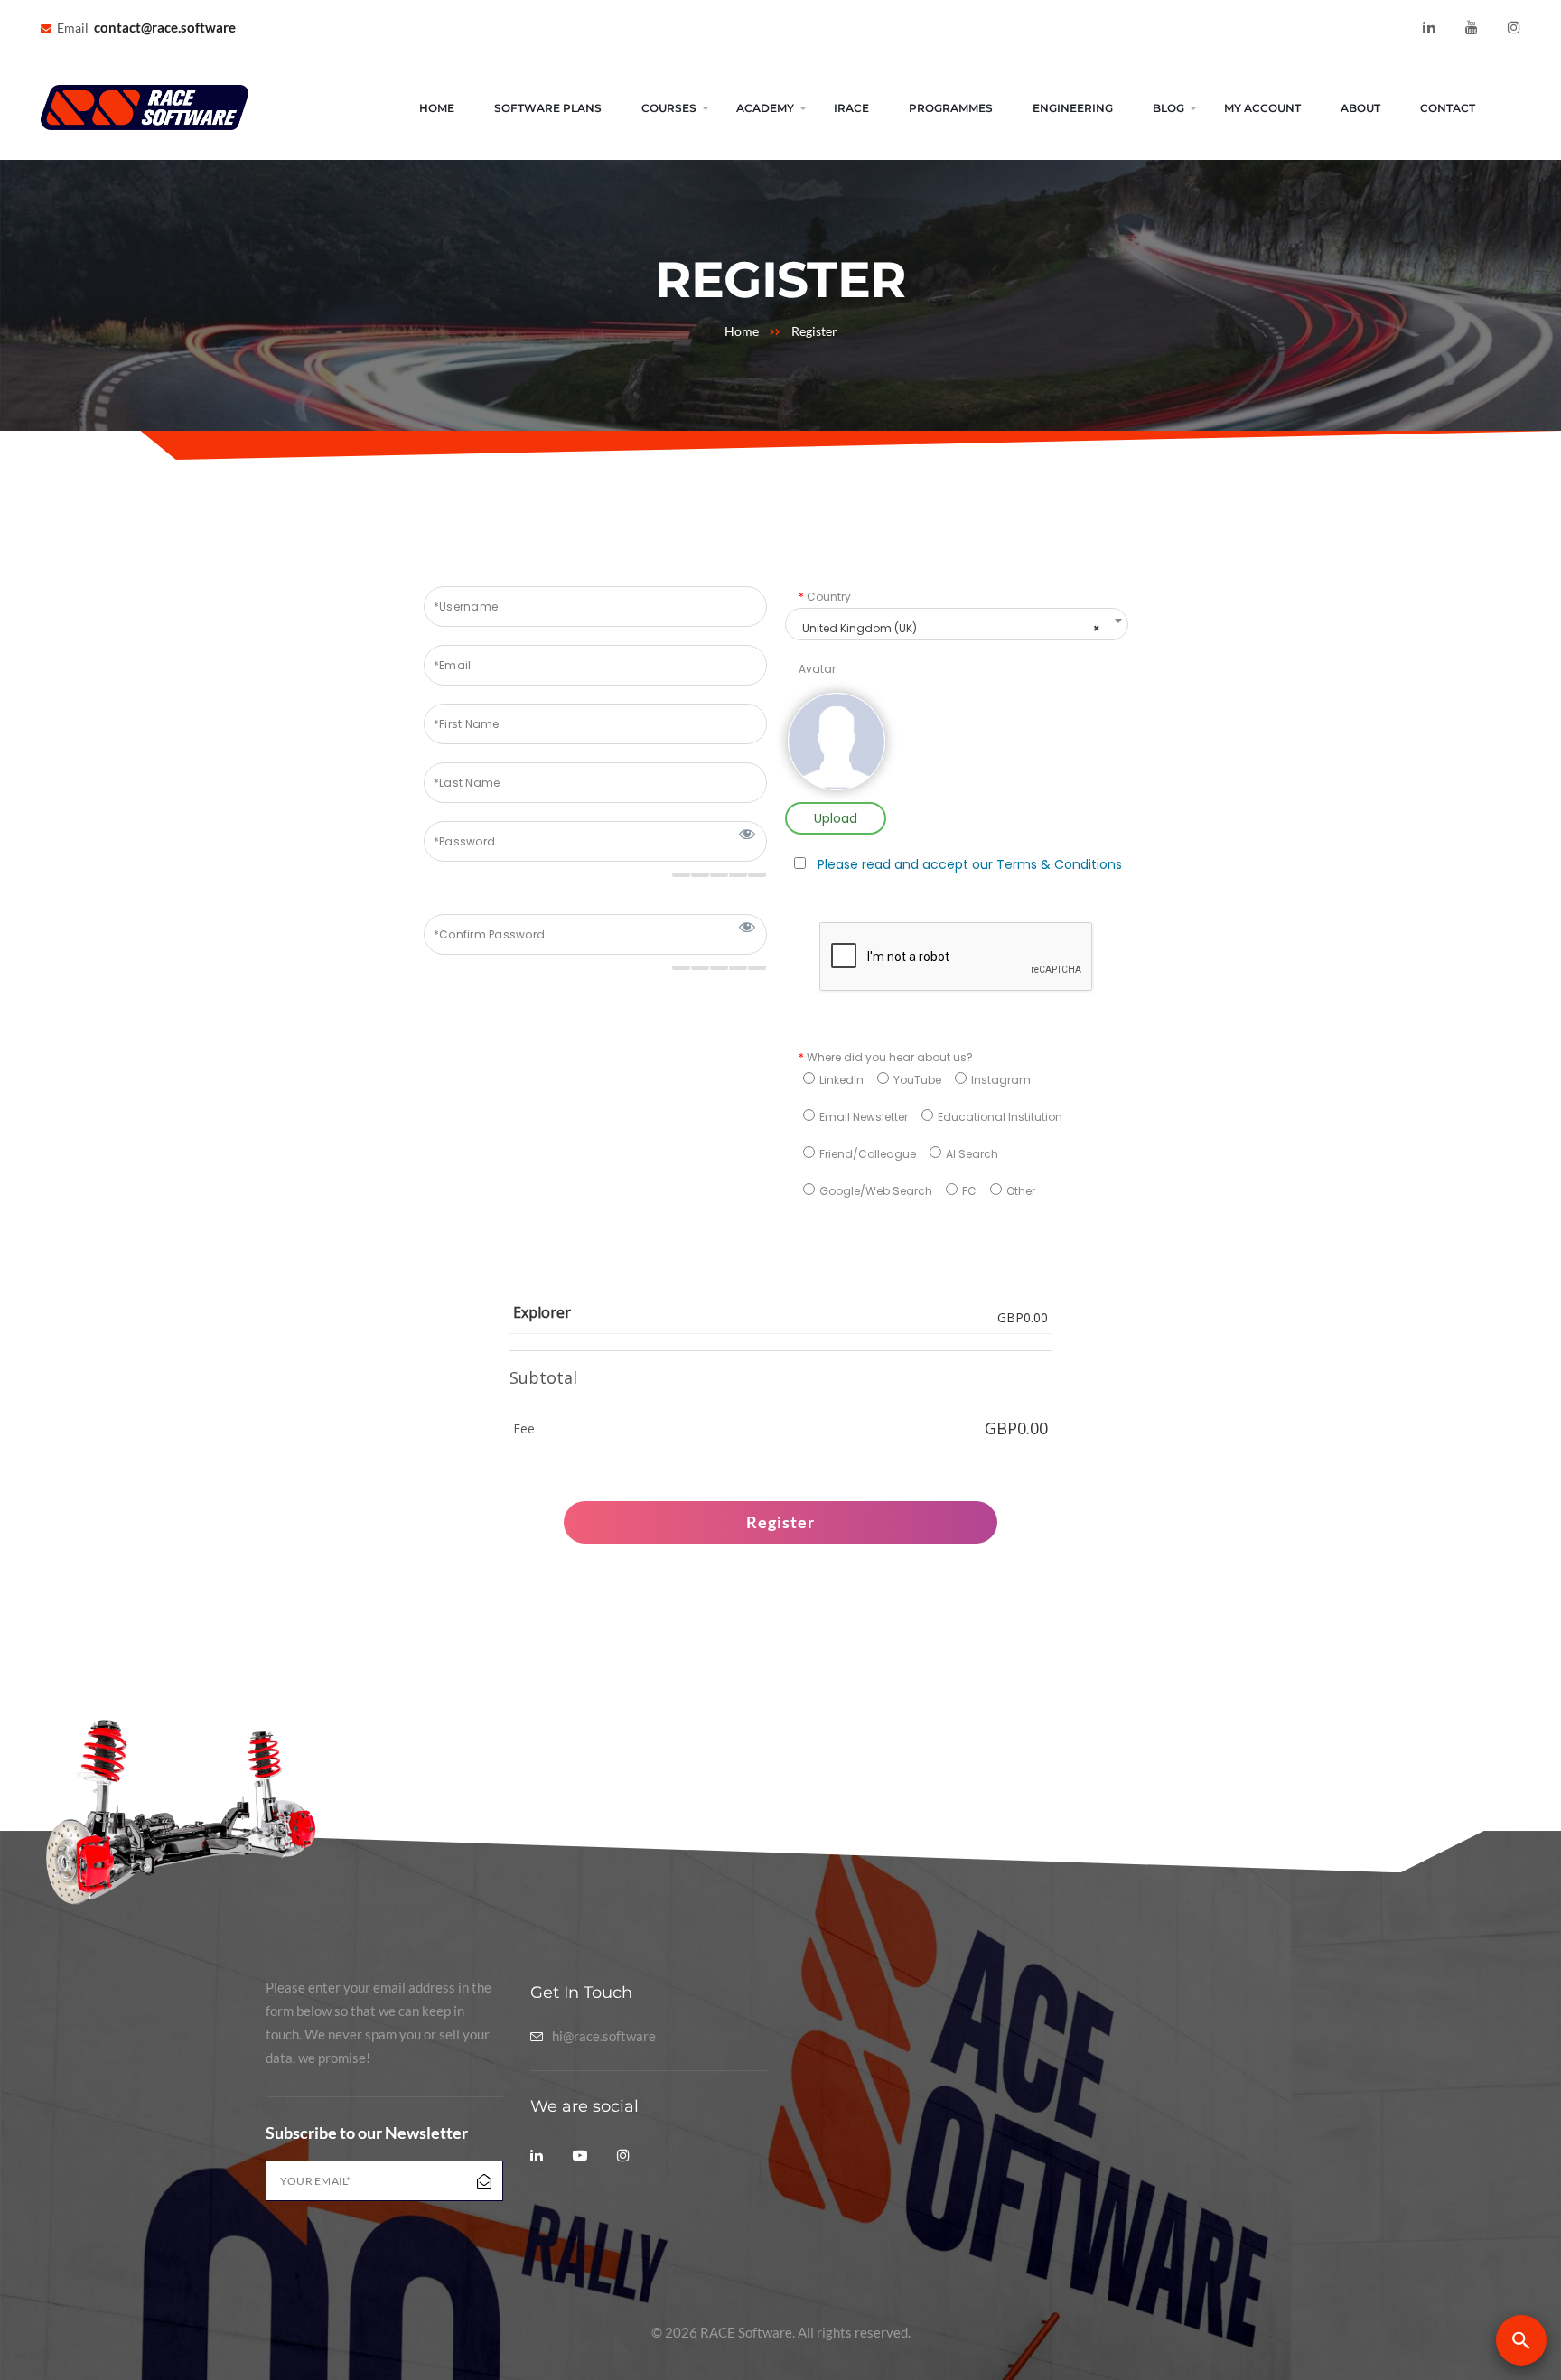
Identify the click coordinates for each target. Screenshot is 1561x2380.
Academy (765, 108)
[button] (1521, 2340)
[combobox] (957, 624)
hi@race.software (604, 2036)
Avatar (817, 669)
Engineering (1073, 108)
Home (437, 108)
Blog (1168, 108)
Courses (669, 108)
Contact (1448, 108)
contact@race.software (165, 27)
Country (825, 597)
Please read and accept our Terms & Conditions (970, 864)
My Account (1262, 108)
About (1360, 108)
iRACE (851, 108)
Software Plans (548, 108)
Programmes (951, 108)
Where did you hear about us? (886, 1057)
